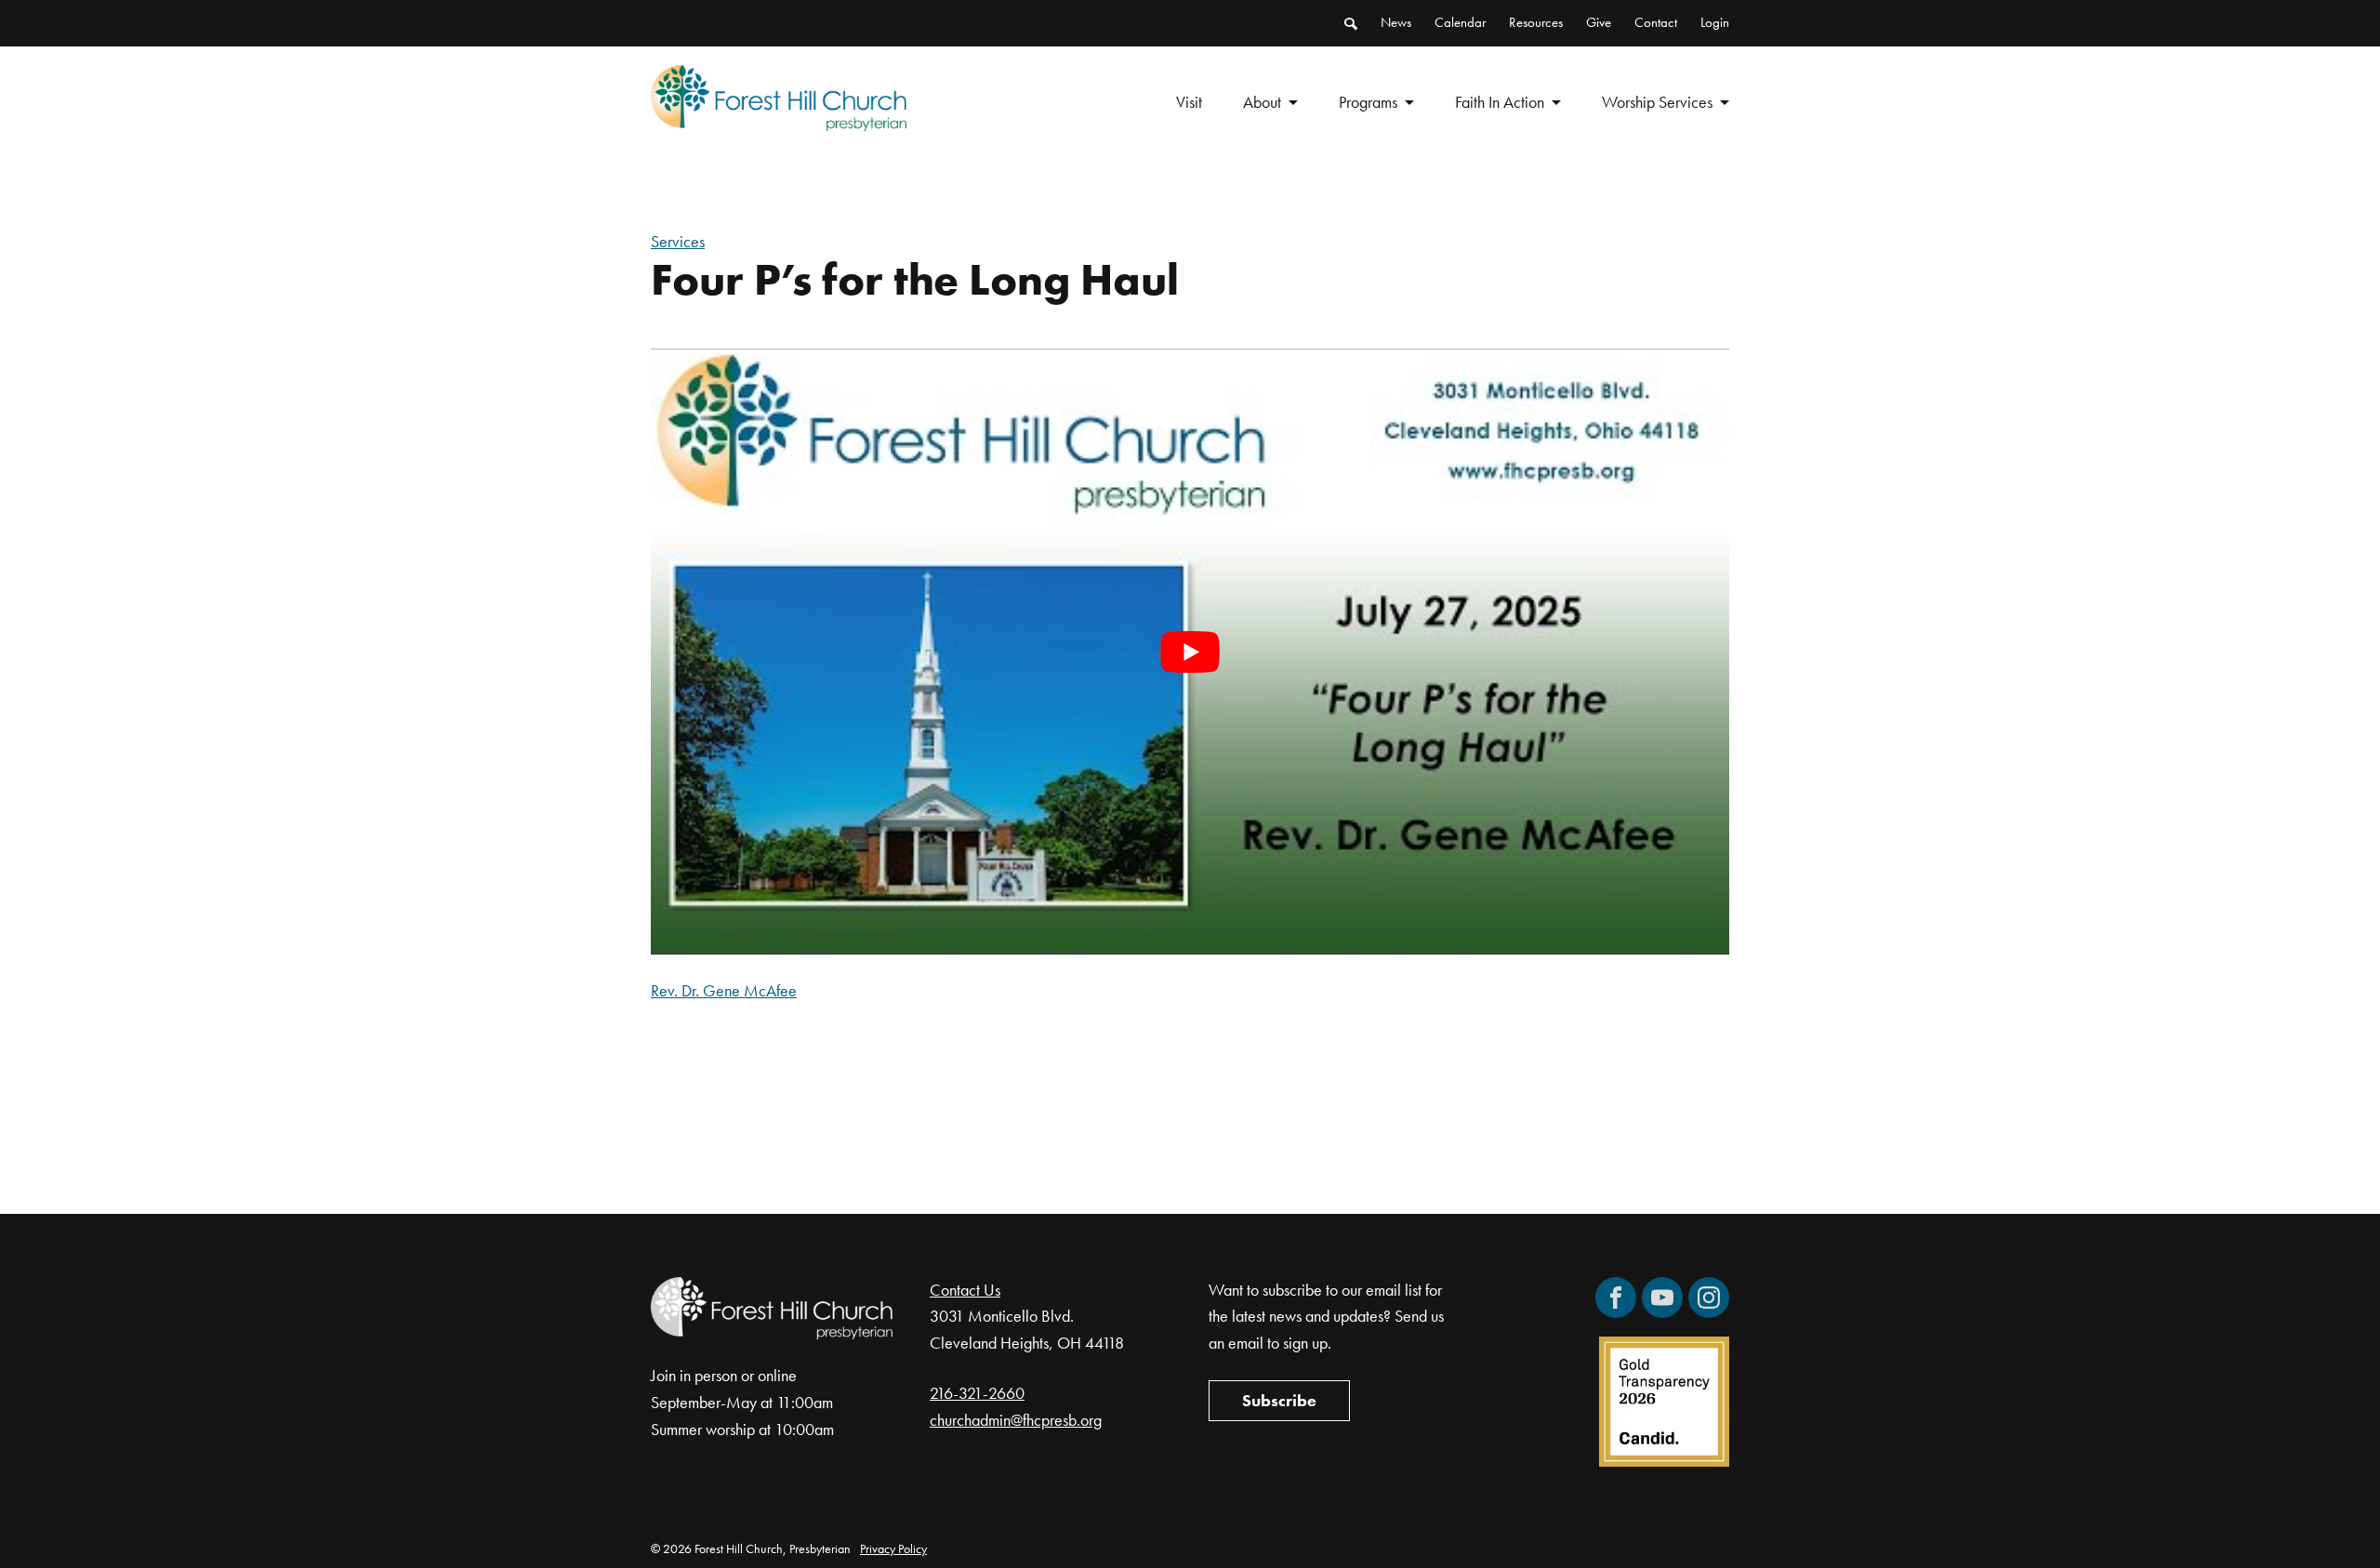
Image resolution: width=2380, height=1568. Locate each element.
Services (678, 241)
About (1262, 102)
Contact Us (965, 1290)
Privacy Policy (893, 1548)
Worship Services (1657, 102)
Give (1599, 22)
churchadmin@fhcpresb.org (1016, 1420)
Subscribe (1279, 1400)
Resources (1536, 22)
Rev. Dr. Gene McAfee (724, 990)
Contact (1656, 22)
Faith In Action (1500, 102)
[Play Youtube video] (1190, 652)
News (1396, 22)
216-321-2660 (977, 1393)
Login (1715, 22)
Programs (1368, 102)
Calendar (1460, 22)
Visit (1189, 102)
